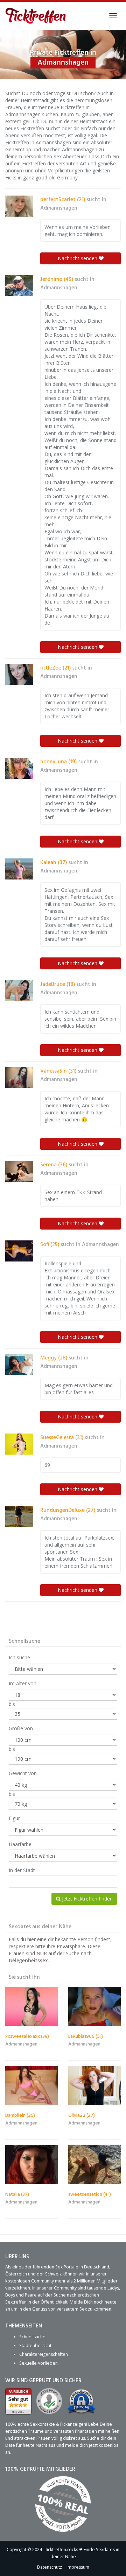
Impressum (78, 2567)
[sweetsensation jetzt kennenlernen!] (94, 2165)
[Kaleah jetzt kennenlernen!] (19, 869)
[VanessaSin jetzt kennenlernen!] (19, 1078)
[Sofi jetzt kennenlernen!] (19, 1251)
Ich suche (19, 1657)
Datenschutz (50, 2567)
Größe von (21, 1728)
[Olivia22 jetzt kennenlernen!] (94, 2086)
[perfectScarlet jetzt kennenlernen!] (19, 206)
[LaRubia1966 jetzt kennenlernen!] (94, 2007)
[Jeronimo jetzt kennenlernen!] (19, 286)
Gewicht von (23, 1773)
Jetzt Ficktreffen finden (87, 1899)
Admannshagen (59, 208)
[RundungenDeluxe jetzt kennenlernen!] (19, 1517)
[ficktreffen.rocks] (36, 16)
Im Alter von (23, 1683)
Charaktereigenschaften (44, 2354)
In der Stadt (22, 1870)
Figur (14, 1818)
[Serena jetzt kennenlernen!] (19, 1171)
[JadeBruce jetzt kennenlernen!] (19, 991)
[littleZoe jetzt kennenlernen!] (19, 674)
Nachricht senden (78, 258)
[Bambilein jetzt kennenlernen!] (31, 2086)
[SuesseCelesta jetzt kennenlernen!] (19, 1444)
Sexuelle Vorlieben (38, 2363)
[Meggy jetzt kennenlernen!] (19, 1364)
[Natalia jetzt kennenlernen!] (31, 2165)
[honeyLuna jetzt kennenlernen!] (19, 768)
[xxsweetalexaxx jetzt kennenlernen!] (31, 2007)
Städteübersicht (35, 2346)
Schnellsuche (32, 2337)
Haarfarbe (20, 1844)
